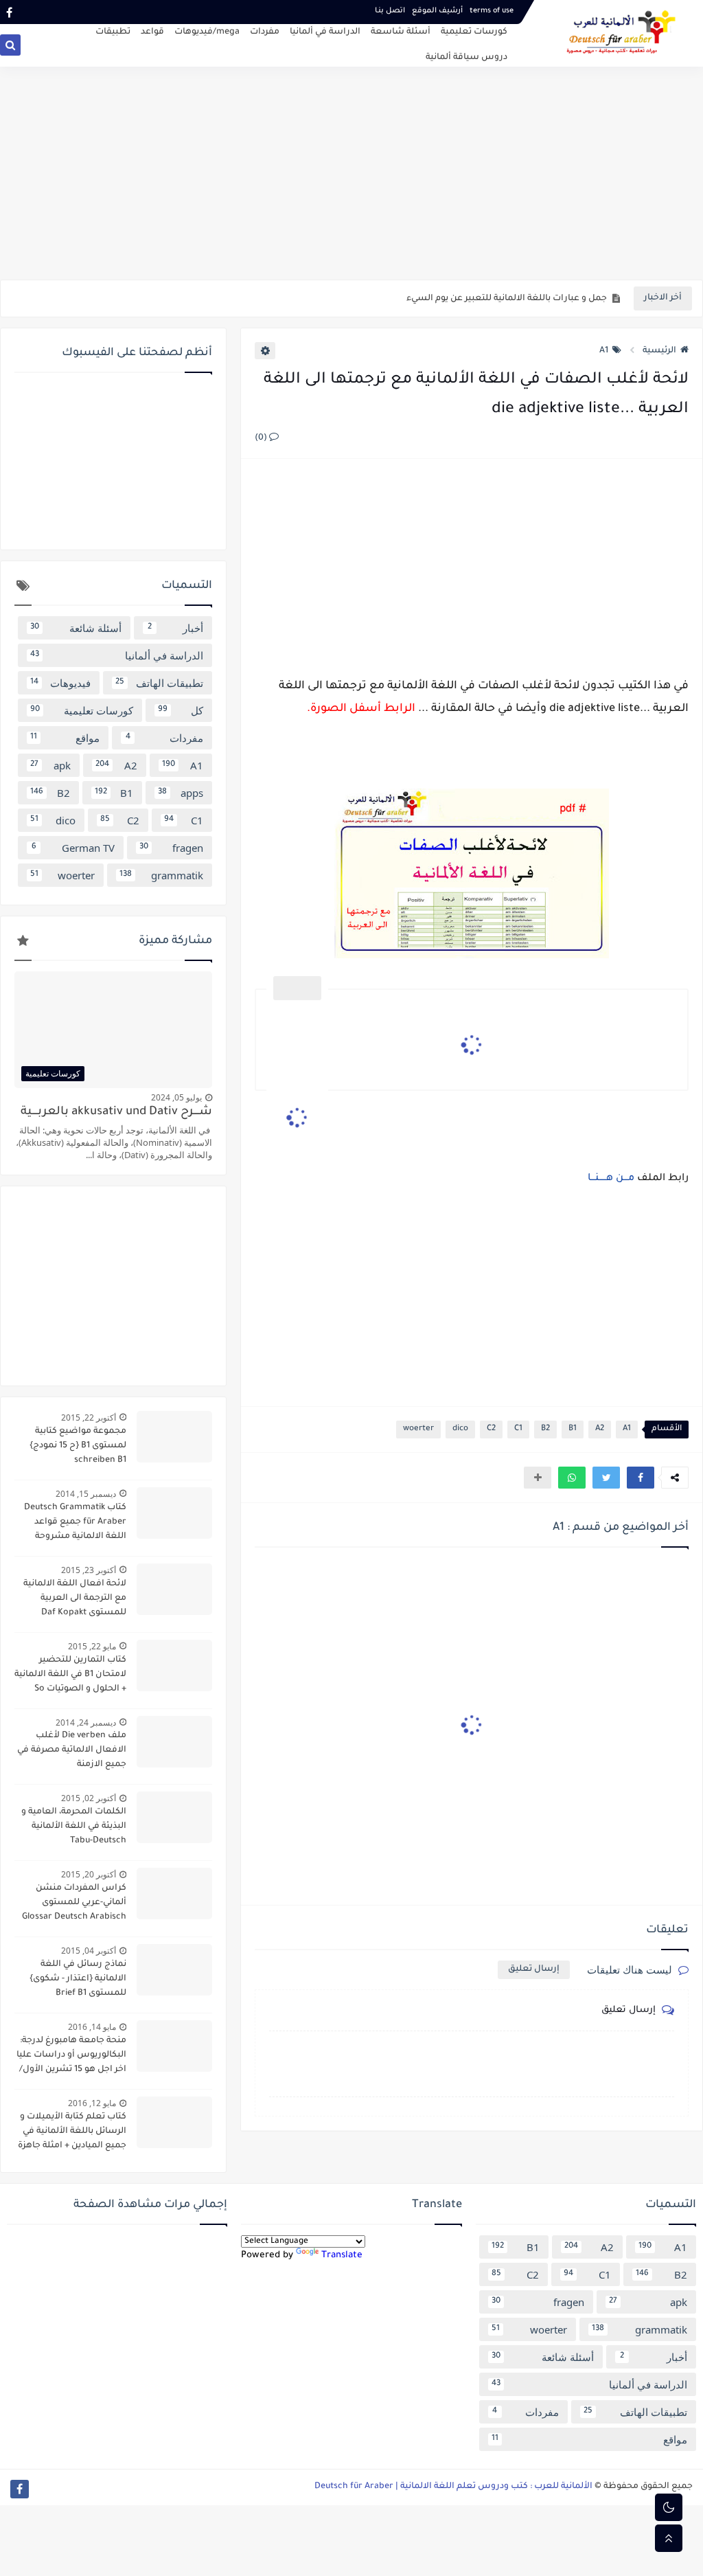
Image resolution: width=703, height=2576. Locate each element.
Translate (342, 2256)
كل (181, 710)
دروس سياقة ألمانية (466, 58)
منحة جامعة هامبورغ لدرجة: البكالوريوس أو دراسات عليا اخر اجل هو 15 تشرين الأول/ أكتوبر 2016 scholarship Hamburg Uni (71, 2057)
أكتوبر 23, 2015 (89, 1570)
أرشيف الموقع (437, 11)
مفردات (265, 32)
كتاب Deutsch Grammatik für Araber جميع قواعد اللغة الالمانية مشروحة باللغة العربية (75, 1524)
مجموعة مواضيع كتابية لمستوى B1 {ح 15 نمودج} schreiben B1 (78, 1446)
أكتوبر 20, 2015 (89, 1874)
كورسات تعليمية (474, 32)
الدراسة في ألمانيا (325, 32)
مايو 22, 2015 (92, 1646)
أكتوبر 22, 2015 (89, 1417)
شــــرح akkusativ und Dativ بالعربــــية (116, 1112)
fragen (172, 848)
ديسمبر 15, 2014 (86, 1494)
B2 (545, 1429)
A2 (600, 1429)
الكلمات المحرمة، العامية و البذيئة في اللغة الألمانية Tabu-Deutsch (74, 1827)
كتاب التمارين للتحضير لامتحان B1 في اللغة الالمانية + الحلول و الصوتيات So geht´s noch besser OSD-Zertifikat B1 (70, 1676)
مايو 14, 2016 (92, 2027)
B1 (573, 1429)
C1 (518, 1429)
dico (460, 1429)
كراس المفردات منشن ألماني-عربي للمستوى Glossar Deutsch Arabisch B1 (74, 1904)
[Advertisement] (351, 173)
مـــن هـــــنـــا (611, 1179)
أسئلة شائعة (76, 628)
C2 (491, 1429)
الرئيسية (659, 351)
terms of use (492, 11)
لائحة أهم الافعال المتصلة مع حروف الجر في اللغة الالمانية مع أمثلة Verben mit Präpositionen (420, 299)
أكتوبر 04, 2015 (89, 1951)
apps (181, 793)
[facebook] (9, 12)
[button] (641, 1478)
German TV (73, 848)
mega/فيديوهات (207, 32)
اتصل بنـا (390, 11)
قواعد (152, 32)
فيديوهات (60, 683)
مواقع (65, 738)
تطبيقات (113, 32)
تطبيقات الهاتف (159, 683)
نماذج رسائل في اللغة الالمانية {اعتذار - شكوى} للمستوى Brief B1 (78, 1979)
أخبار (176, 628)
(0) (262, 438)
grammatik (161, 875)
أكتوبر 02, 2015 (89, 1798)
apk (50, 765)
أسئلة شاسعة (401, 32)
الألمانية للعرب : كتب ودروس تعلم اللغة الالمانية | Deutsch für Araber (453, 2487)
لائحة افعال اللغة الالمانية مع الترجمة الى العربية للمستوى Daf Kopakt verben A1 (75, 1600)
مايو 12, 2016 (92, 2103)
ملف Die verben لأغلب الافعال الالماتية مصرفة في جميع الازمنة (72, 1750)
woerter (418, 1429)
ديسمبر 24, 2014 (86, 1722)
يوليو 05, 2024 (176, 1097)
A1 (604, 351)
